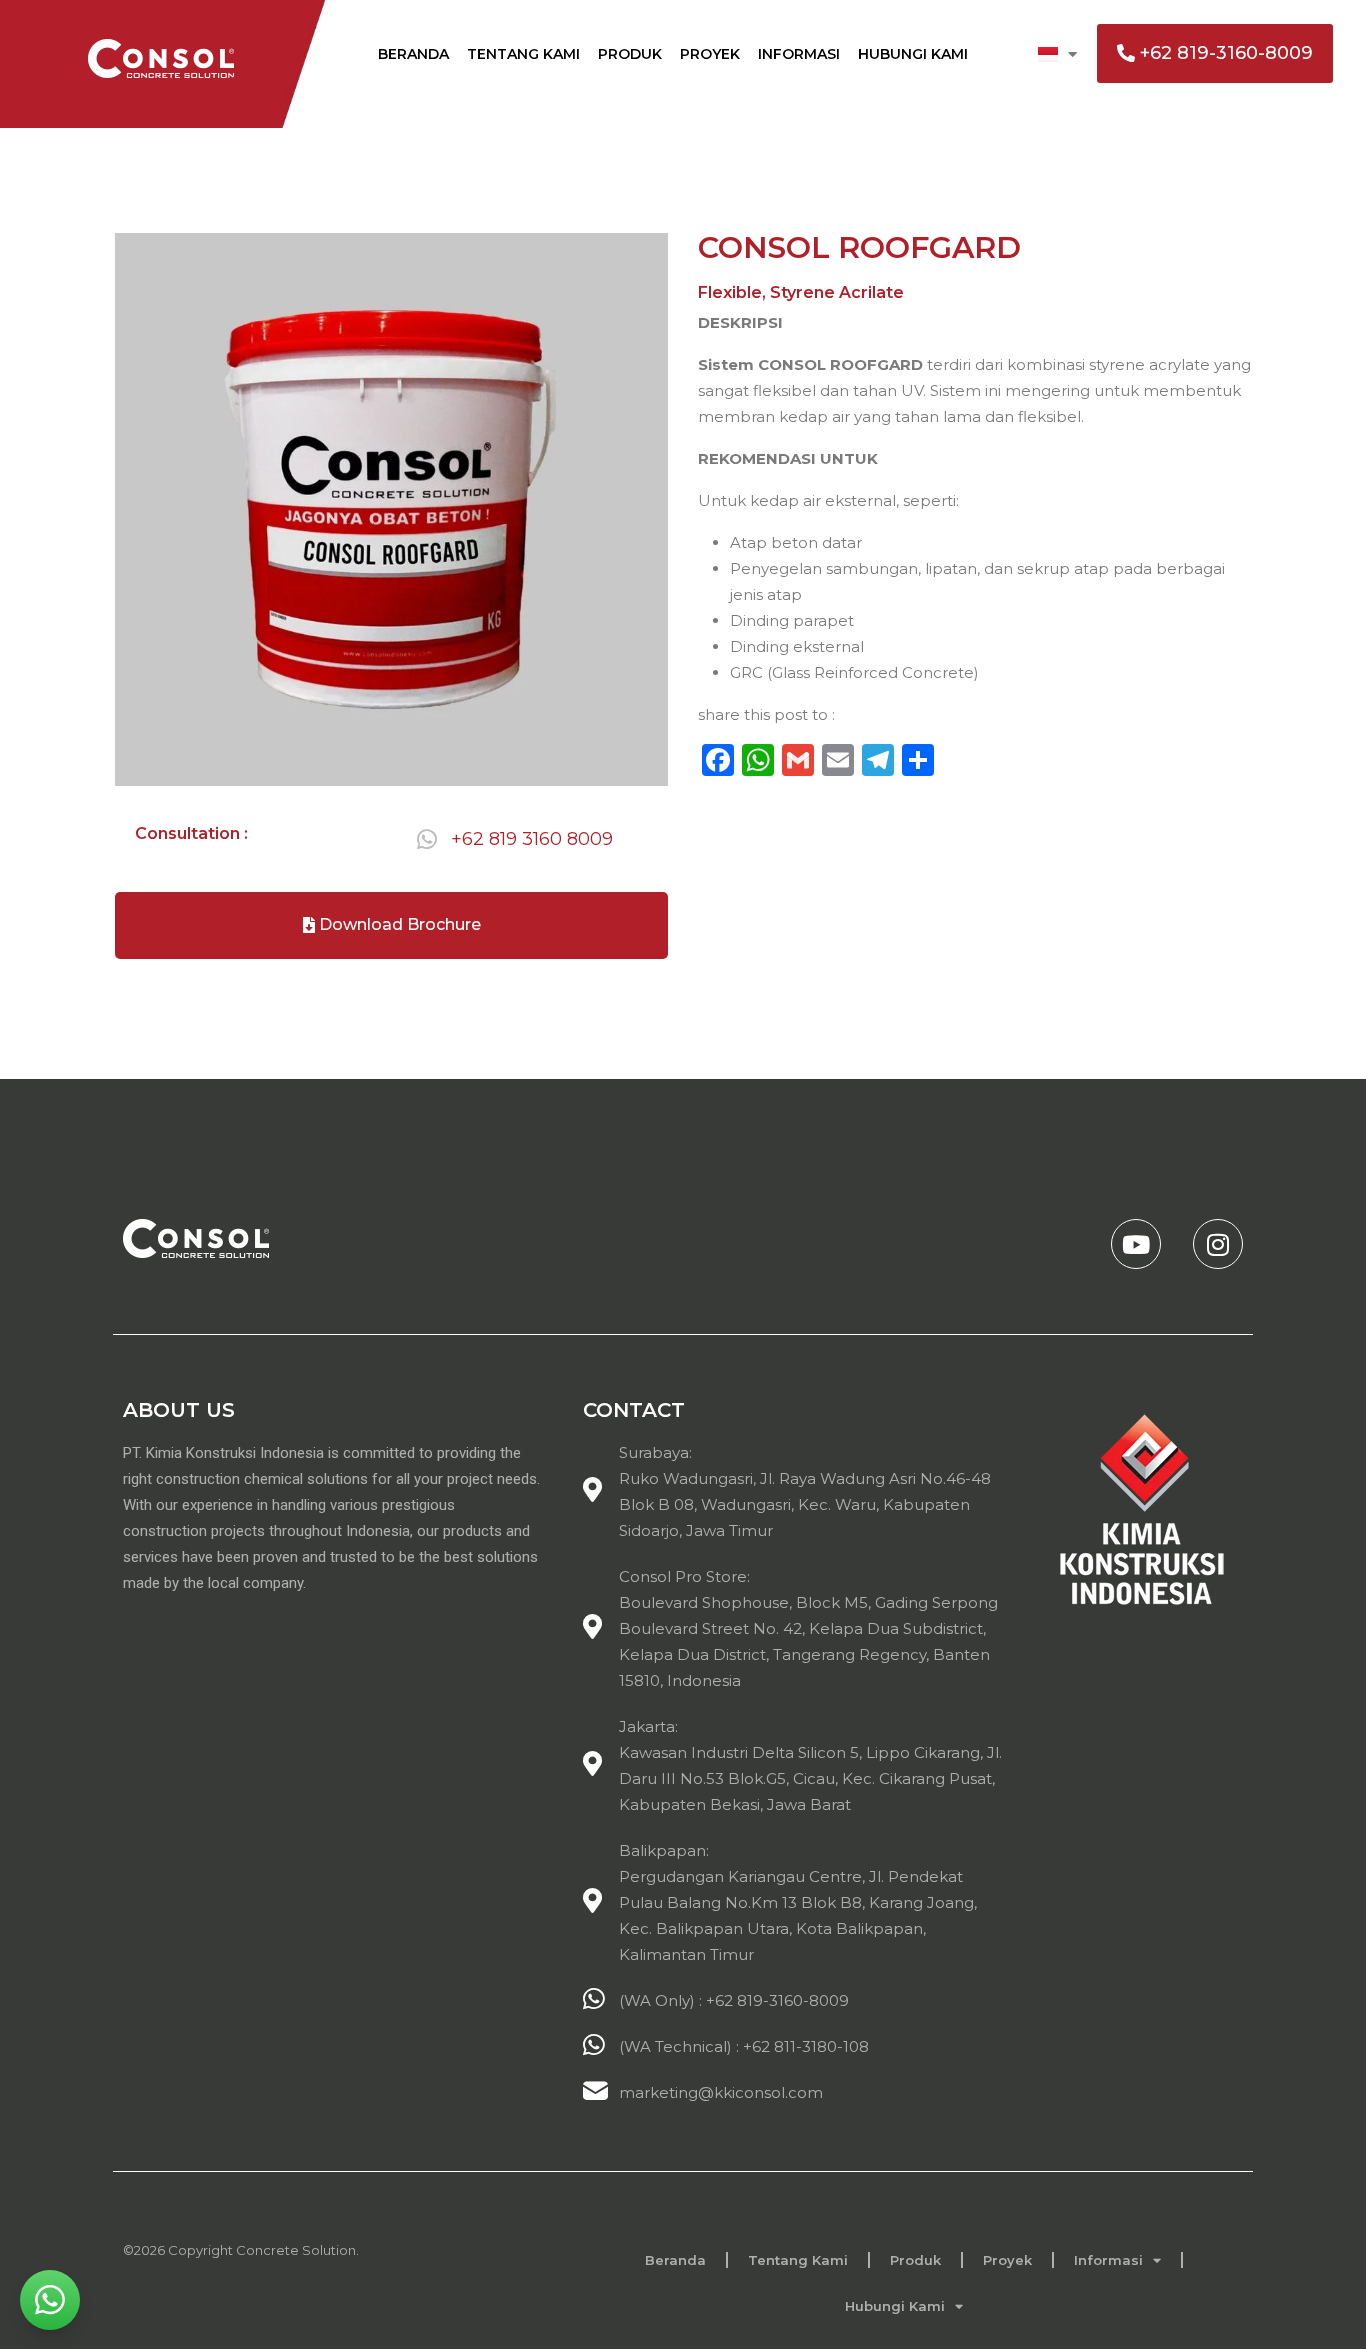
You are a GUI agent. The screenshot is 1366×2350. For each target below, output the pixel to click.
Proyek (710, 54)
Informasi (799, 54)
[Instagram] (1218, 1244)
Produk (630, 54)
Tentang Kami (523, 54)
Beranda (413, 54)
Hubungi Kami (913, 54)
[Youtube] (1136, 1244)
